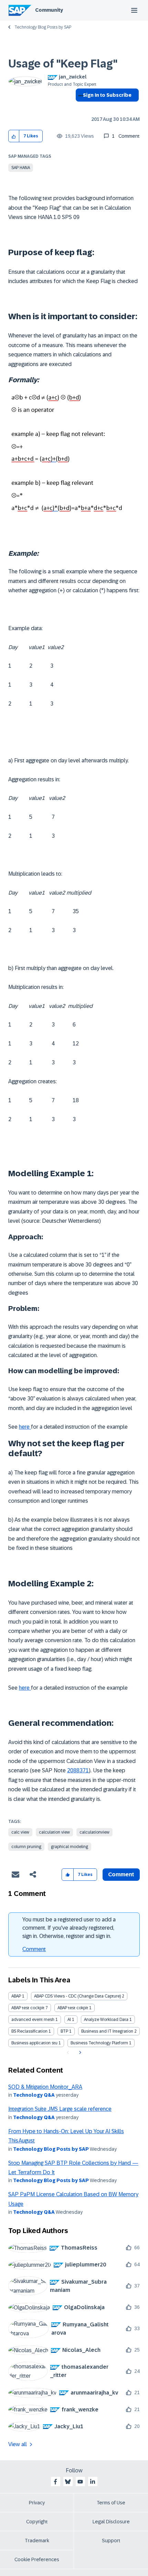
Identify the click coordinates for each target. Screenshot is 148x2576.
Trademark (37, 2541)
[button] (14, 136)
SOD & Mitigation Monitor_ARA (45, 2087)
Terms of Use (111, 2503)
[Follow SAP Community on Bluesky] (68, 2482)
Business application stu (34, 2043)
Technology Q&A (34, 2095)
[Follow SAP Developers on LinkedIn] (93, 2482)
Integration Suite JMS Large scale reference (60, 2109)
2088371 (78, 1770)
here (25, 1427)
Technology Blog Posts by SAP (43, 27)
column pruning (26, 1847)
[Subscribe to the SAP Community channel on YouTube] (80, 2482)
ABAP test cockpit (28, 2008)
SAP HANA (21, 168)
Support (111, 2541)
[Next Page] (79, 2053)
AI (69, 2020)
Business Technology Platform (99, 2043)
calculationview (94, 1832)
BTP (64, 2031)
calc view (20, 1832)
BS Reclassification (29, 2031)
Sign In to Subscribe (107, 95)
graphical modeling (70, 1847)
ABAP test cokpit (73, 2008)
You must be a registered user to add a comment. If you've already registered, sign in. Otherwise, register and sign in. (69, 1928)
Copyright (37, 2522)
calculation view (54, 1832)
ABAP (16, 1996)
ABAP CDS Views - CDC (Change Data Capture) (77, 1996)
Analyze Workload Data (106, 2020)
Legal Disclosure (111, 2522)
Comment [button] (121, 1874)
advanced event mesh (33, 2020)
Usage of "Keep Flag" (63, 64)
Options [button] (79, 107)
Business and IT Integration (107, 2031)
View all (18, 2444)
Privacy (37, 2503)
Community (49, 10)
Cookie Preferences (37, 2559)
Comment (34, 1949)
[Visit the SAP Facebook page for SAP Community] (55, 2482)
